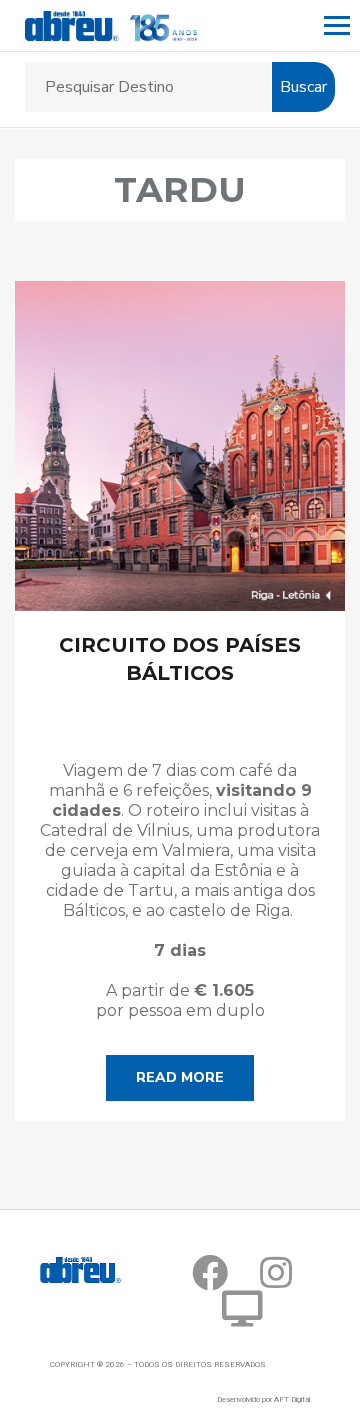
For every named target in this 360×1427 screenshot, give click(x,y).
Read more (180, 1077)
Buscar (303, 87)
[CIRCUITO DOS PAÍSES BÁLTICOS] (180, 446)
